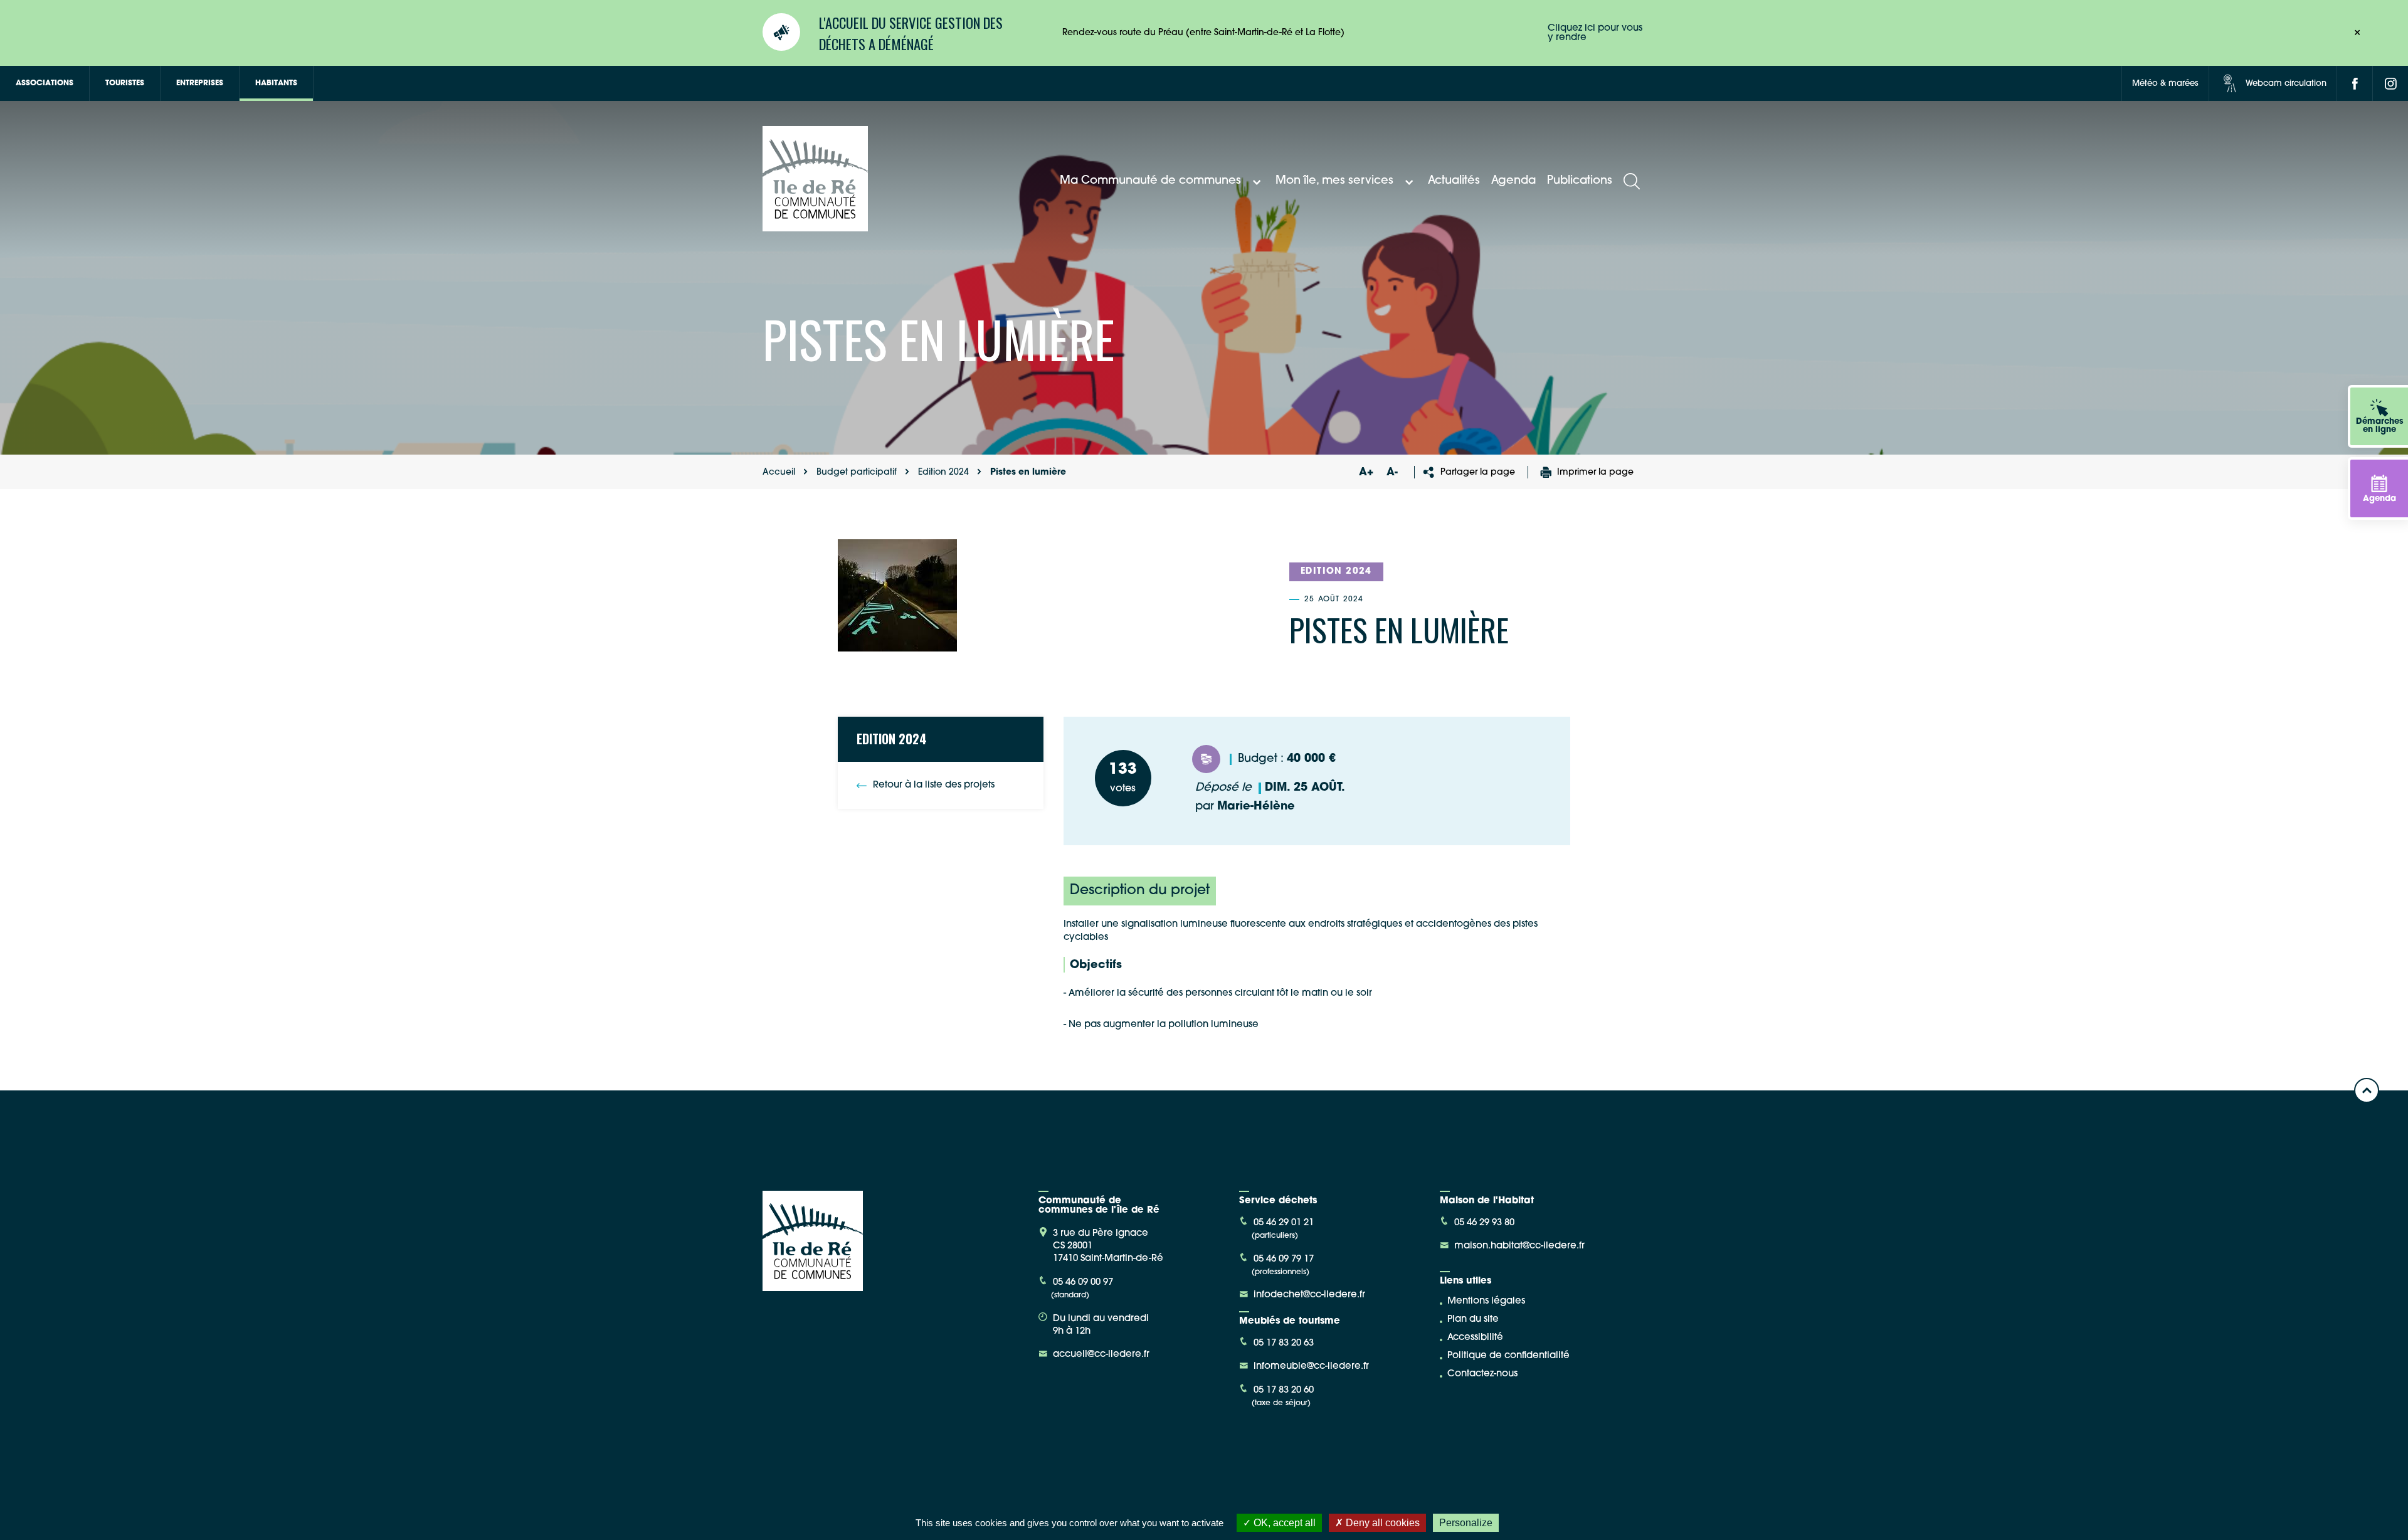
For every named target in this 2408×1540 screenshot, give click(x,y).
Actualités (1454, 181)
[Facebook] (2355, 83)
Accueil (779, 472)
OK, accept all (1283, 1523)
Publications (1580, 181)
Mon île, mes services (1334, 181)
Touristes (125, 83)
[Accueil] (815, 227)
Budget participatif (857, 472)
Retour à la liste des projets (934, 785)
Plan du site (1473, 1320)
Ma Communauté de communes (1150, 181)
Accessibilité (1475, 1338)
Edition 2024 (943, 472)
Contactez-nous (1482, 1374)
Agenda (1513, 181)
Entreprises (200, 83)
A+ (1366, 472)
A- (1392, 472)
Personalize (1466, 1523)
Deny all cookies (1381, 1523)
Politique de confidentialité (1508, 1356)
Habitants (276, 83)
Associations (45, 83)
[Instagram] (2390, 83)
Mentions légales (1486, 1301)
